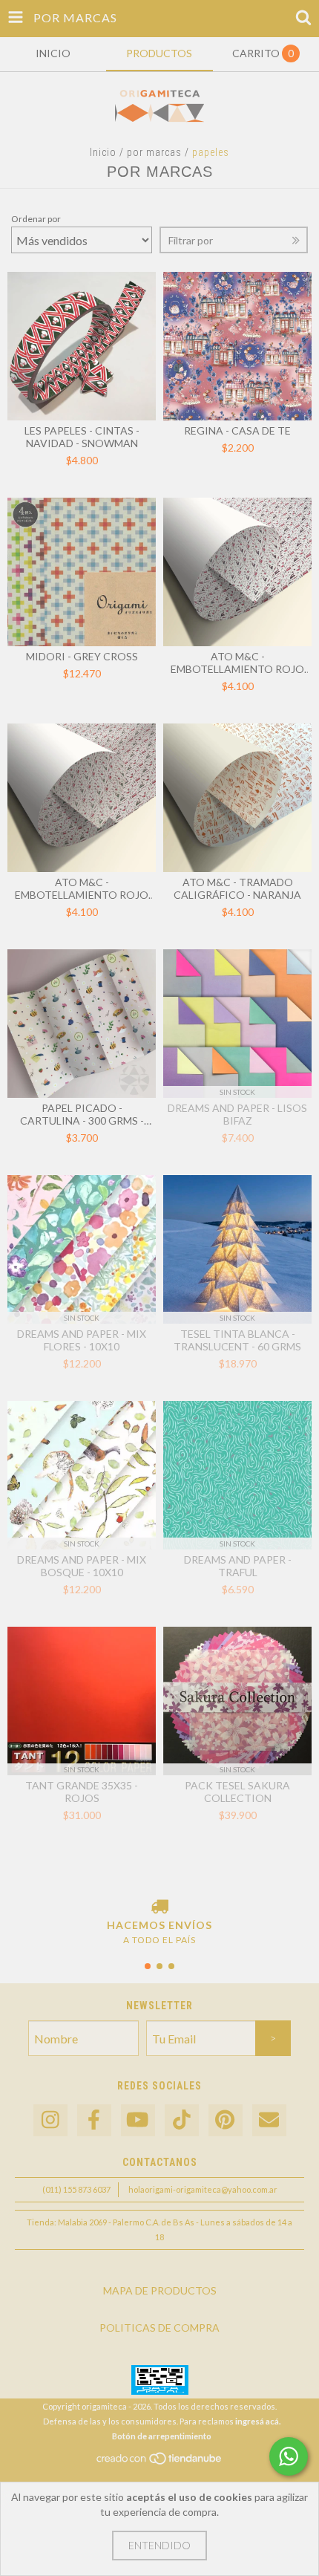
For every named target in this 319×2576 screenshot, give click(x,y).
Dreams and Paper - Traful (238, 1566)
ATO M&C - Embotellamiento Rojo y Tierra (237, 663)
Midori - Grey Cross (82, 656)
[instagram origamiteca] (50, 2120)
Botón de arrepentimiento (162, 2436)
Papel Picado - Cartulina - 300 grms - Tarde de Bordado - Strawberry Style (82, 1114)
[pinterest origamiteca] (226, 2120)
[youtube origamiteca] (138, 2120)
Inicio (103, 152)
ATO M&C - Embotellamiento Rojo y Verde (82, 888)
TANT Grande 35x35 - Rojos (82, 1792)
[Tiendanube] (160, 2463)
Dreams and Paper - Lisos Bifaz (237, 1114)
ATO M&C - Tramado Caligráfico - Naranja (237, 888)
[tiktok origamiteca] (182, 2120)
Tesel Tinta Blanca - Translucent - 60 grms (237, 1340)
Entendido (159, 2545)
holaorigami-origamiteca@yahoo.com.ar (203, 2189)
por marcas (154, 152)
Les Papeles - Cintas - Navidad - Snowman (82, 437)
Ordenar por (36, 219)
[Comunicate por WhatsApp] (289, 2456)
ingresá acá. (258, 2421)
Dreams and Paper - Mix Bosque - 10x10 (82, 1566)
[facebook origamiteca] (94, 2120)
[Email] (269, 2120)
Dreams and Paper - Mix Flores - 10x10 (82, 1340)
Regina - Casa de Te (237, 430)
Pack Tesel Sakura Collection (237, 1792)
